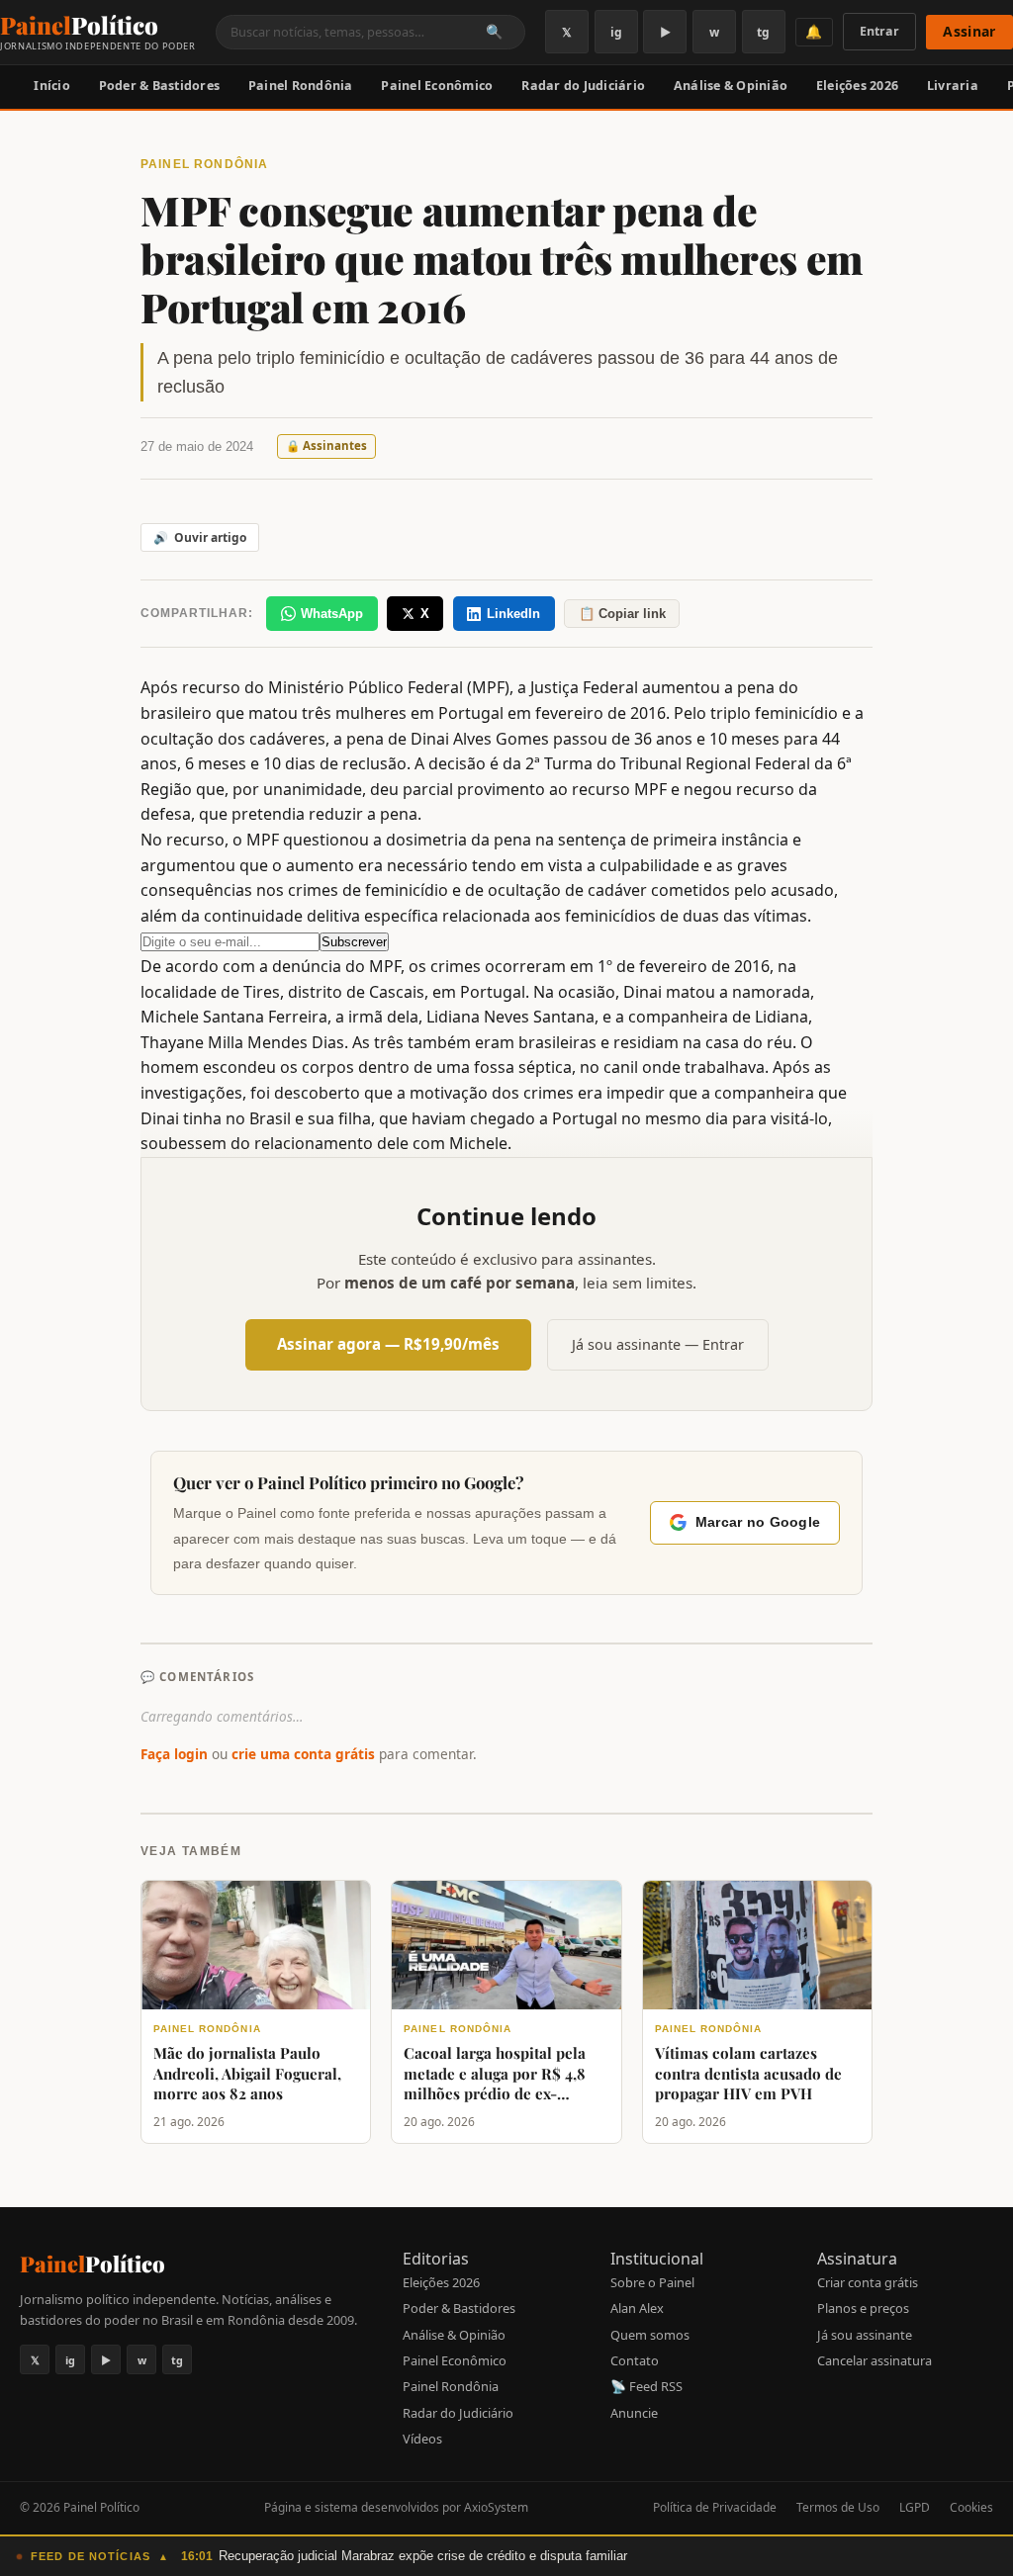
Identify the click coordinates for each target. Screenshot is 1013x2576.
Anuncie (634, 2413)
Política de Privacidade (715, 2507)
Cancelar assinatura (875, 2360)
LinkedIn (513, 614)
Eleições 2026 (857, 86)
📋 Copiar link (622, 614)
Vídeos (422, 2439)
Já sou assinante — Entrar (658, 1344)
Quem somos (650, 2335)
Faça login (174, 1754)
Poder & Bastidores (160, 86)
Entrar (879, 31)
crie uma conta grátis (303, 1754)
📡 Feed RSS (646, 2386)
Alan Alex (637, 2308)
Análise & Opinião (731, 86)
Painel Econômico (437, 86)
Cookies (971, 2507)
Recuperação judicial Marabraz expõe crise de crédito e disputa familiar (423, 2556)
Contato (635, 2360)
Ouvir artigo (200, 537)
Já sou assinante (865, 2335)
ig (616, 32)
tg (763, 32)
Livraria (953, 86)
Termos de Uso (838, 2507)
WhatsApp (332, 614)
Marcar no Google (758, 1522)
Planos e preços (863, 2308)
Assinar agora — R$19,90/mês (388, 1344)
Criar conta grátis (868, 2282)
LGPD (915, 2507)
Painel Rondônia (301, 86)
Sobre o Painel (652, 2282)
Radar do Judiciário (583, 86)
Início (52, 86)
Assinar (969, 31)
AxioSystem (496, 2507)
